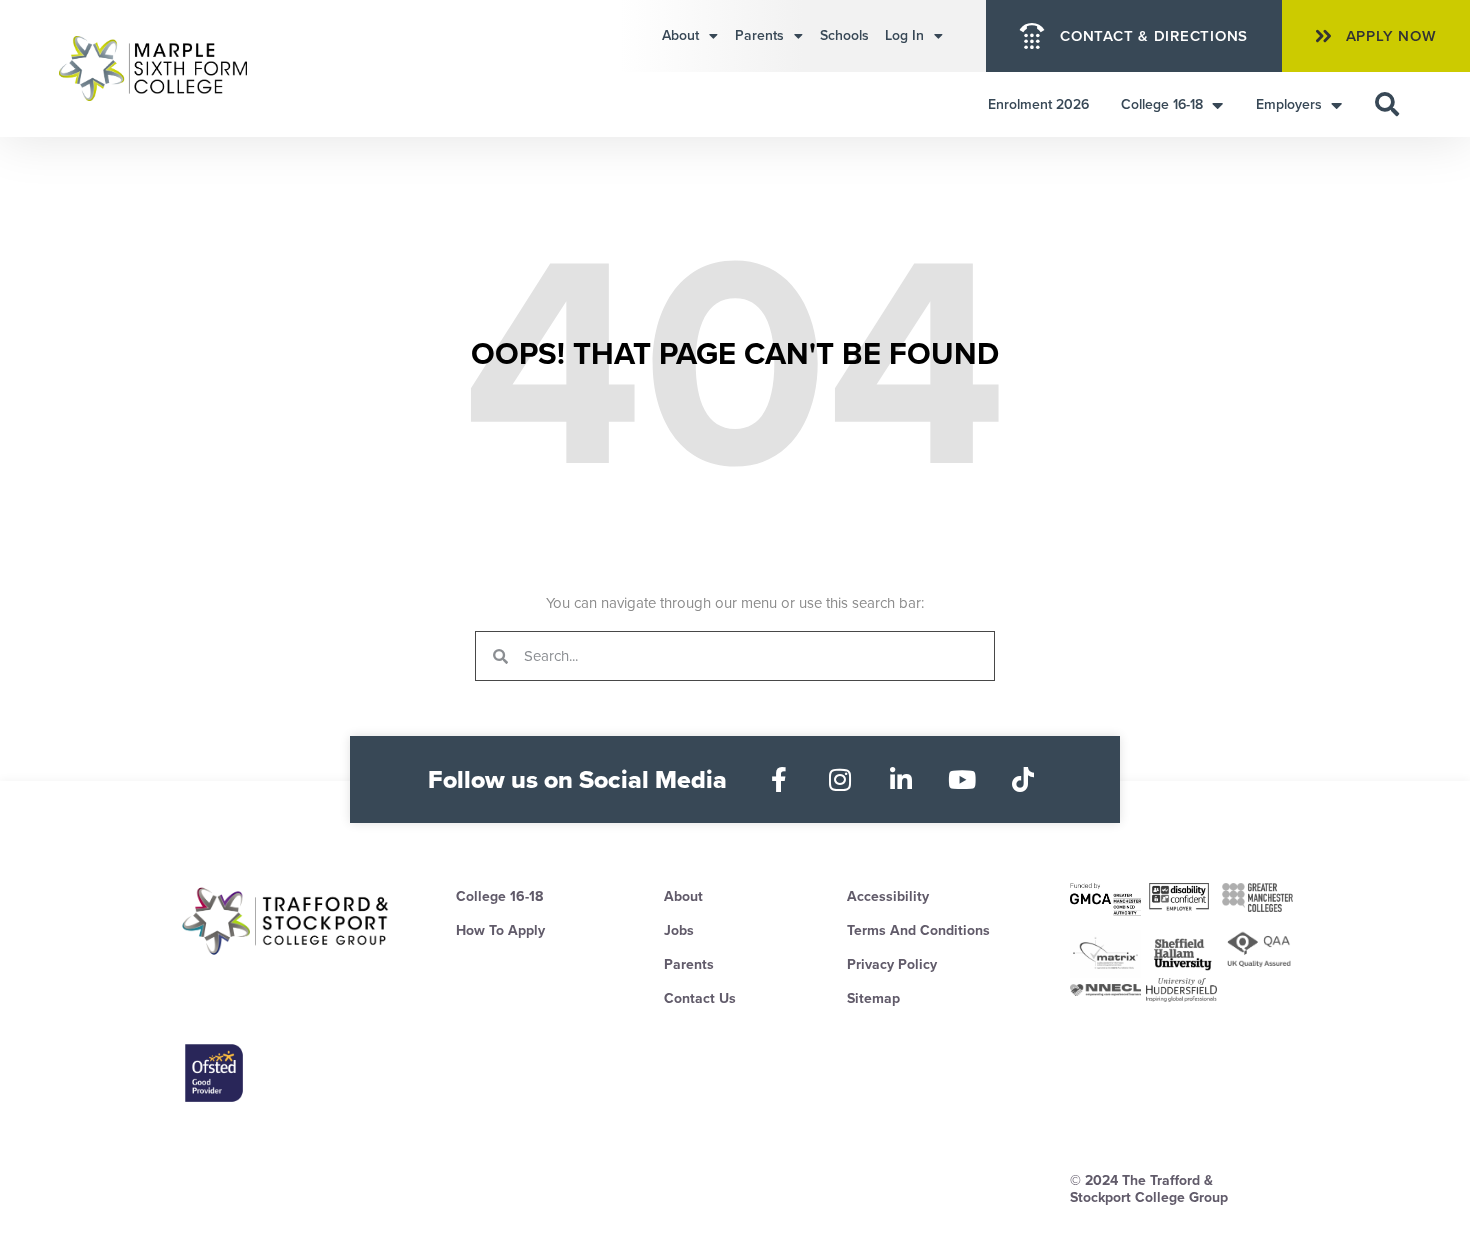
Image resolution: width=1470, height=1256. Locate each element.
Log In (904, 35)
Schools (844, 35)
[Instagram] (840, 779)
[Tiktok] (1023, 779)
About (680, 35)
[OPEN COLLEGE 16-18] (1217, 104)
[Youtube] (962, 779)
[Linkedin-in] (901, 779)
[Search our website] (1387, 104)
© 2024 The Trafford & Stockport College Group (1149, 1189)
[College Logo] (176, 68)
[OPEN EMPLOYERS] (1336, 104)
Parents (759, 35)
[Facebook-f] (779, 779)
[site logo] (286, 921)
